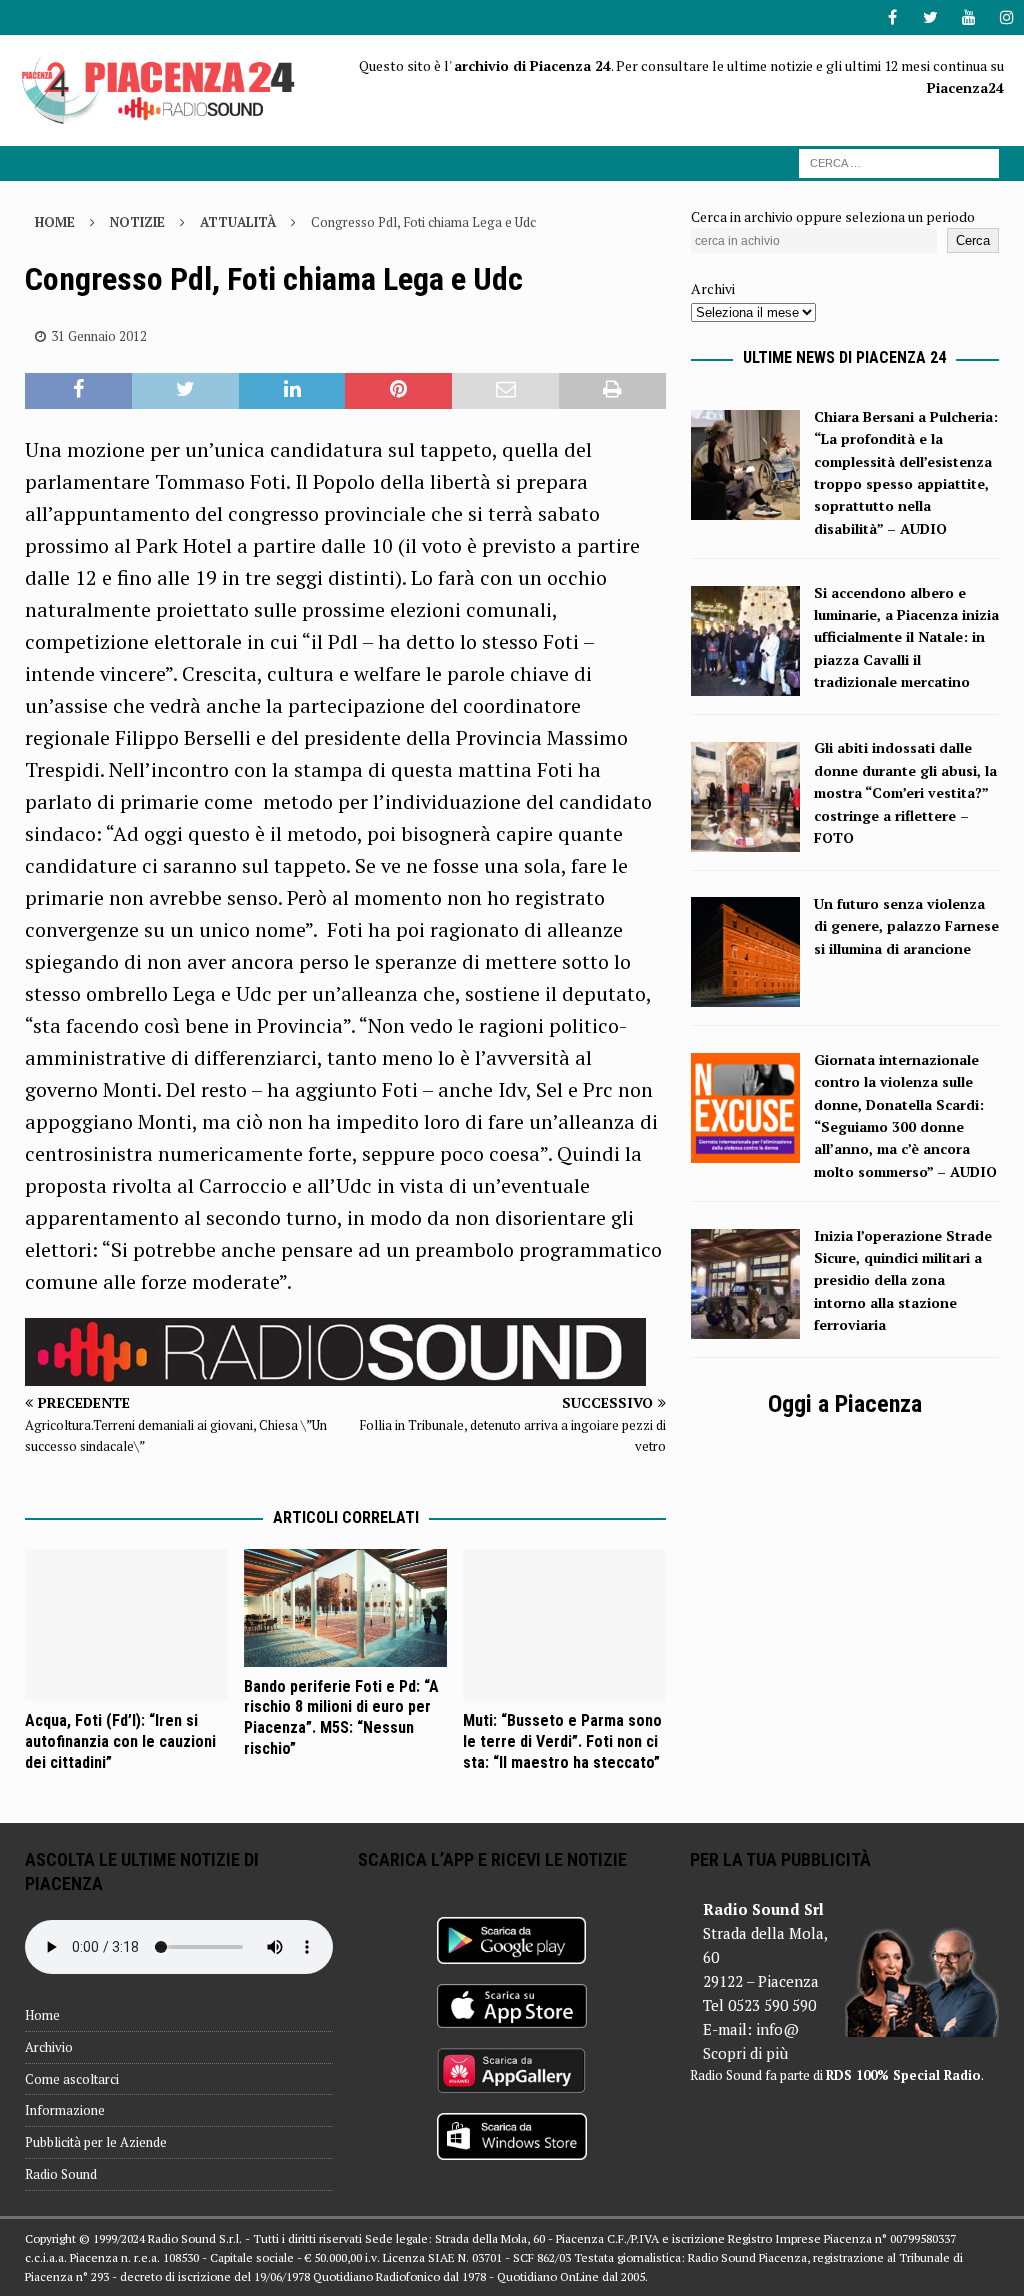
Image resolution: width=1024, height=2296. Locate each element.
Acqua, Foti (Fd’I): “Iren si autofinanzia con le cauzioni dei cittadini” (120, 1741)
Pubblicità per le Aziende (96, 2142)
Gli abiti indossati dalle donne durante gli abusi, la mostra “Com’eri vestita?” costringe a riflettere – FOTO (905, 792)
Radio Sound (61, 2174)
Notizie (137, 222)
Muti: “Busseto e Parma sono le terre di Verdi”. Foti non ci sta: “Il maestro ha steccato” (562, 1741)
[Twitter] (930, 17)
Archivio (49, 2047)
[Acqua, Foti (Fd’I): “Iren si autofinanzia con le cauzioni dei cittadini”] (126, 1625)
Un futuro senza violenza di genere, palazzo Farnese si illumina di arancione (906, 926)
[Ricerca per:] (899, 161)
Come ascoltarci (72, 2079)
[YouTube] (968, 17)
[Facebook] (892, 17)
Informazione (65, 2110)
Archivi (713, 288)
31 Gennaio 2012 (99, 336)
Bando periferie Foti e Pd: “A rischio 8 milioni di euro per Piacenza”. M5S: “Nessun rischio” (341, 1717)
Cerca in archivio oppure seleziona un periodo (833, 216)
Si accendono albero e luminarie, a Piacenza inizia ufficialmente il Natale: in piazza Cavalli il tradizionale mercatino (906, 637)
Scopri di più (745, 2053)
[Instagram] (1006, 17)
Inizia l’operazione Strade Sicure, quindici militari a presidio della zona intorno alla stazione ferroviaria (903, 1280)
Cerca (973, 240)
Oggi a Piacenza (845, 1404)
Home (42, 2015)
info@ (777, 2029)
